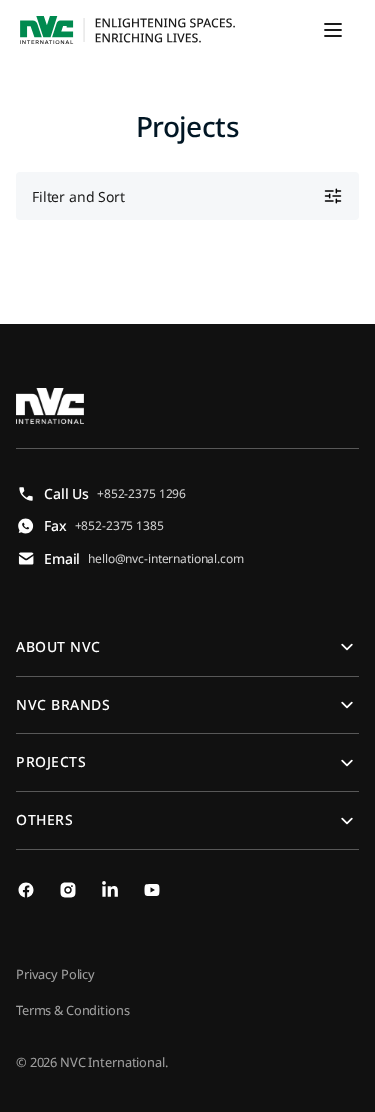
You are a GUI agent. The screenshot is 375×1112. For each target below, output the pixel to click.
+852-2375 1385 (119, 525)
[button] (333, 30)
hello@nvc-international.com (165, 558)
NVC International (112, 1062)
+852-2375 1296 (141, 493)
